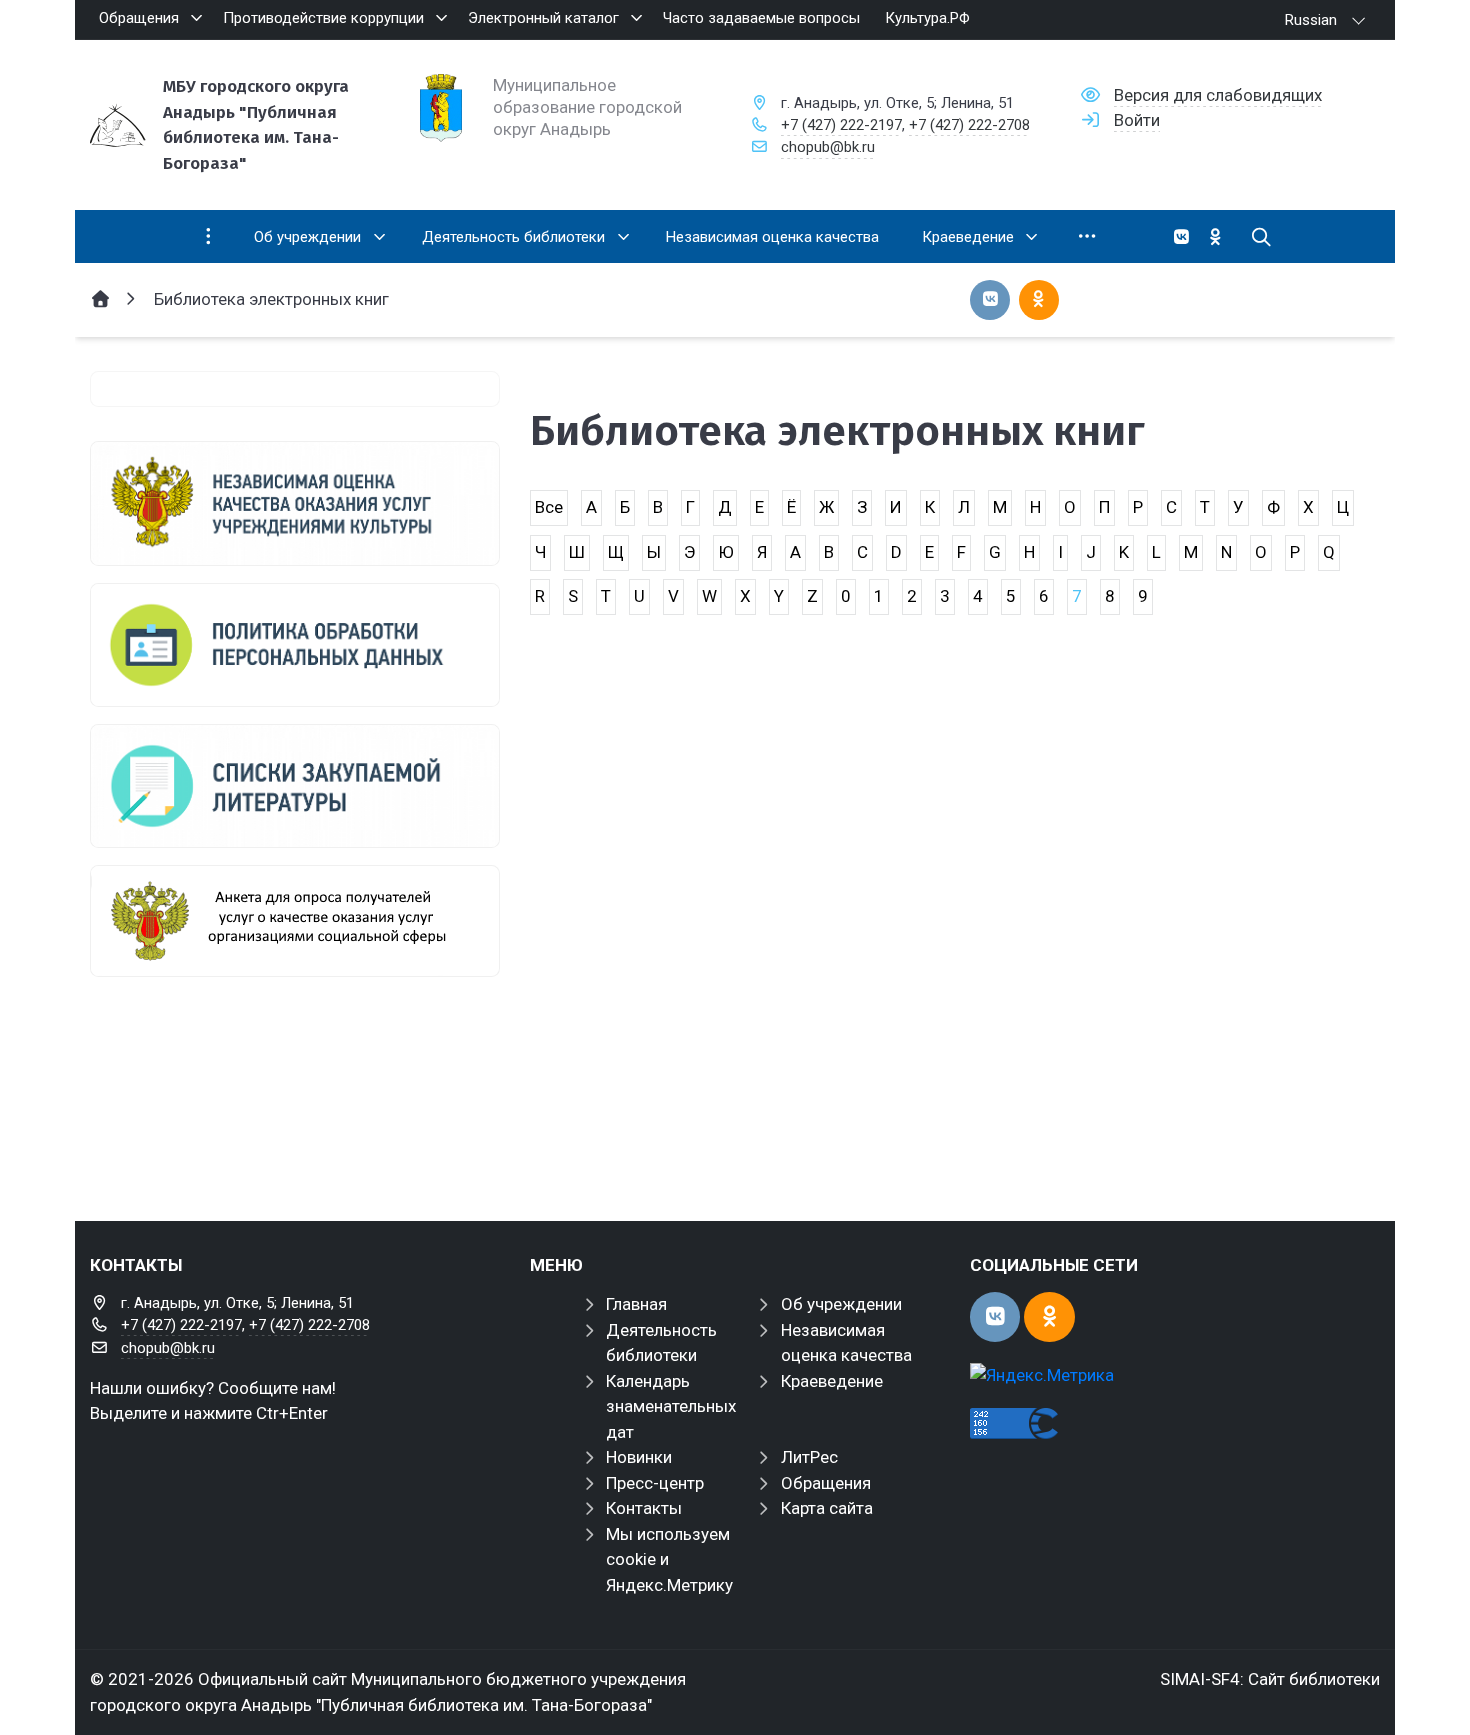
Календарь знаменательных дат (671, 1406)
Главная (636, 1304)
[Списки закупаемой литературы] (295, 786)
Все (549, 507)
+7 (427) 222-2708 (969, 125)
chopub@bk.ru (828, 147)
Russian (1311, 20)
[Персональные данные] (295, 645)
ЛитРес (809, 1457)
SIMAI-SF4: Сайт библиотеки (1270, 1679)
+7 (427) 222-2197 (841, 125)
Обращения (826, 1483)
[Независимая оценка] (295, 503)
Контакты (644, 1508)
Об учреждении (841, 1304)
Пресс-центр (655, 1483)
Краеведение (832, 1381)
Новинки (639, 1457)
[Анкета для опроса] (295, 921)
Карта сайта (827, 1508)
